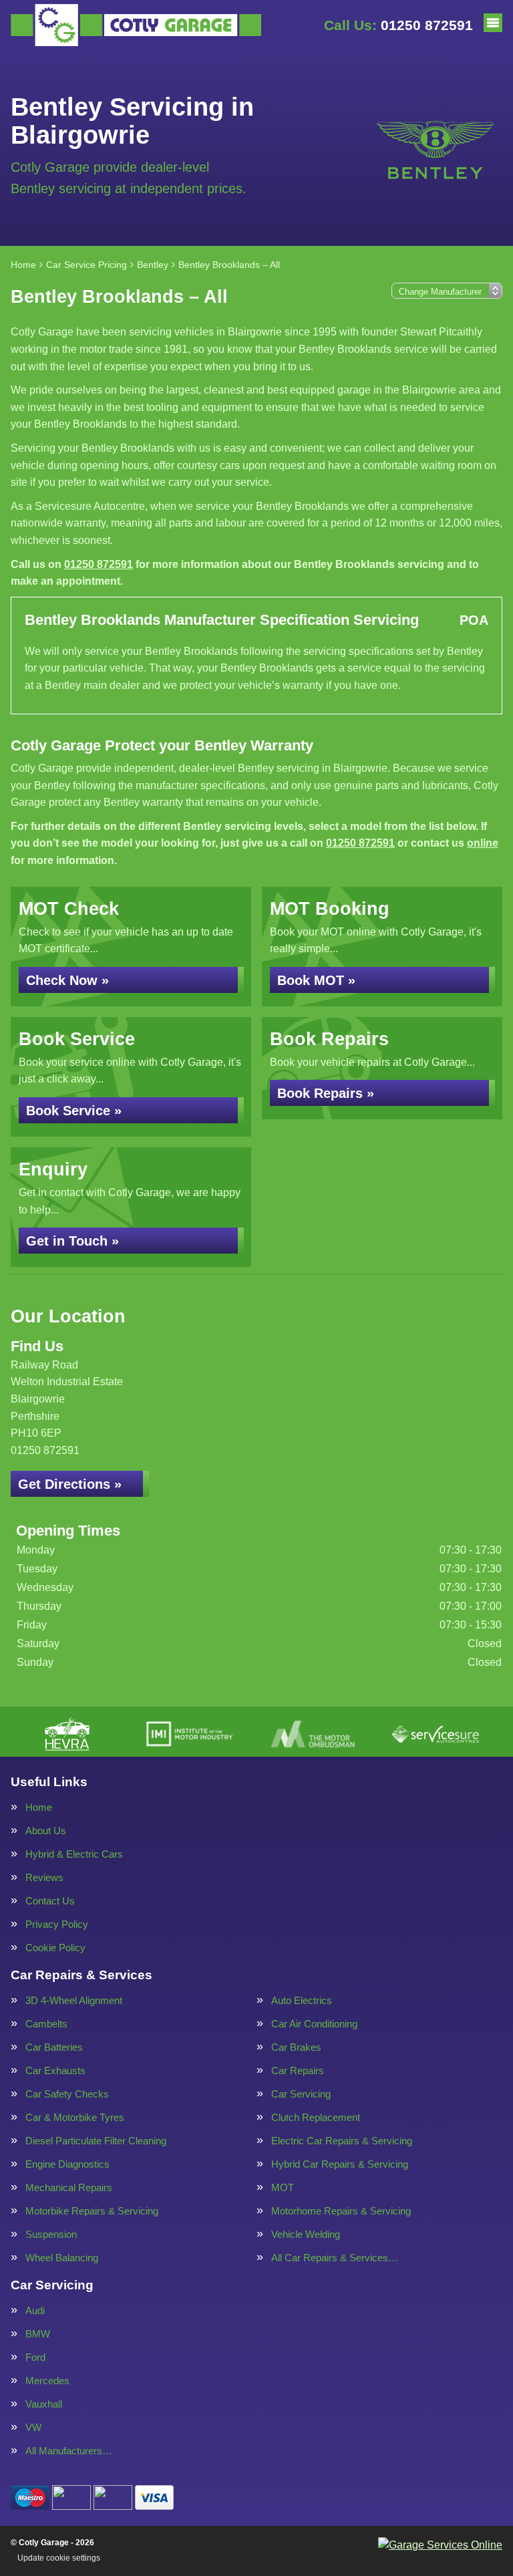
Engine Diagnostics (67, 2164)
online (483, 843)
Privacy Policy (57, 1924)
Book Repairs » (326, 1093)
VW (33, 2427)
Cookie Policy (55, 1948)
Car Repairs (298, 2070)
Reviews (44, 1877)
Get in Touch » (72, 1241)
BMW (38, 2334)
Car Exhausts (55, 2070)
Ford (35, 2357)
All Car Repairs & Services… (335, 2258)
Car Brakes (296, 2047)
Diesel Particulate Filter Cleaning (96, 2141)
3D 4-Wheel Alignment (74, 2000)
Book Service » (74, 1111)
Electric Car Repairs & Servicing (342, 2141)
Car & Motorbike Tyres (75, 2117)
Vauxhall (44, 2404)
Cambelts (46, 2024)
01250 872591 (398, 25)
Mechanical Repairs (69, 2187)
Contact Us (50, 1901)
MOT (283, 2187)
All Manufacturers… (69, 2451)
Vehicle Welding (306, 2234)
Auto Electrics (302, 2000)
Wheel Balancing (62, 2258)
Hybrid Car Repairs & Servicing (340, 2164)
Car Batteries (54, 2047)
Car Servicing (301, 2094)
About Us (46, 1831)
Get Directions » (70, 1484)
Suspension (51, 2234)
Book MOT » (316, 980)
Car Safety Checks (67, 2094)
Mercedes (47, 2381)
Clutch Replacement (316, 2117)
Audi (35, 2310)
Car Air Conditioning (314, 2024)
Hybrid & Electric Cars (74, 1854)
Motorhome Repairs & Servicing (341, 2211)
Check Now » (67, 980)
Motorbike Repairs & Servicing (92, 2211)
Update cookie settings (59, 2558)
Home (39, 1807)
